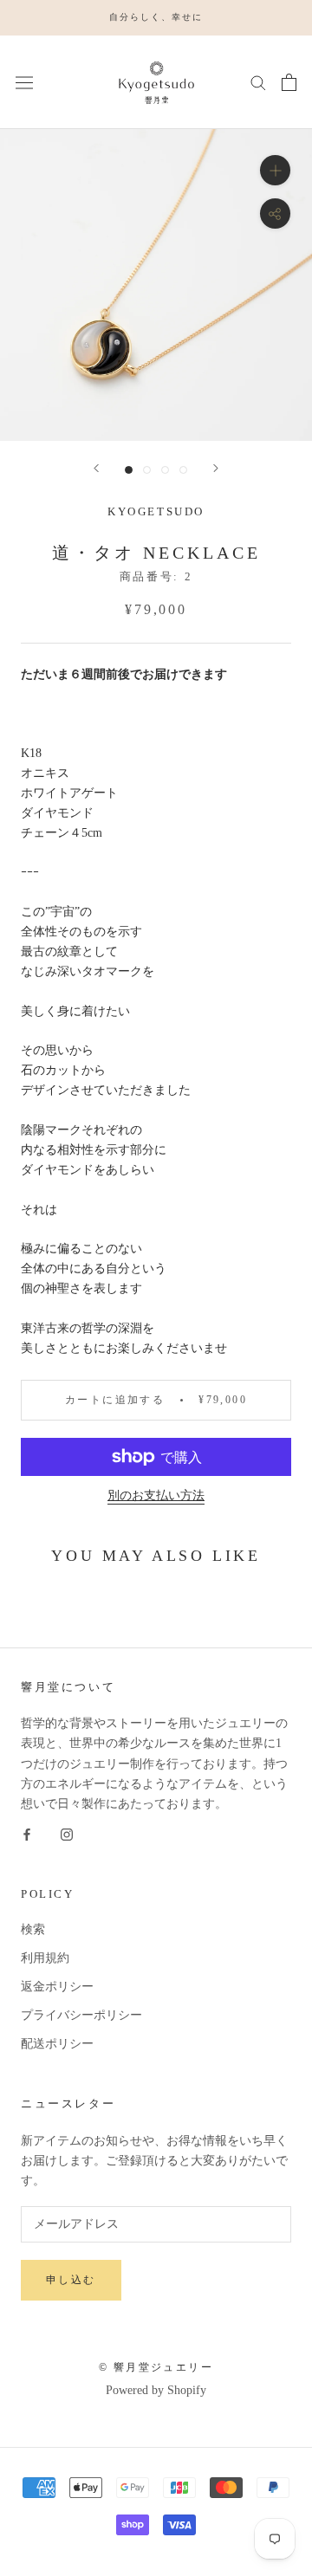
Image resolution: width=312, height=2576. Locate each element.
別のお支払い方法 (156, 1495)
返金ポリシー (57, 1987)
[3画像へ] (165, 470)
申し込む (71, 2280)
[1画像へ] (129, 470)
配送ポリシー (57, 2044)
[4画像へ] (183, 470)
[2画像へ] (147, 470)
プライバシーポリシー (81, 2015)
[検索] (258, 82)
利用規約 (45, 1958)
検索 (33, 1929)
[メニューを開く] (24, 82)
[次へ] (216, 468)
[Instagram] (67, 1833)
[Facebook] (27, 1833)
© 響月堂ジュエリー (156, 2367)
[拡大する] (275, 170)
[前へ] (96, 468)
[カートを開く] (289, 82)
